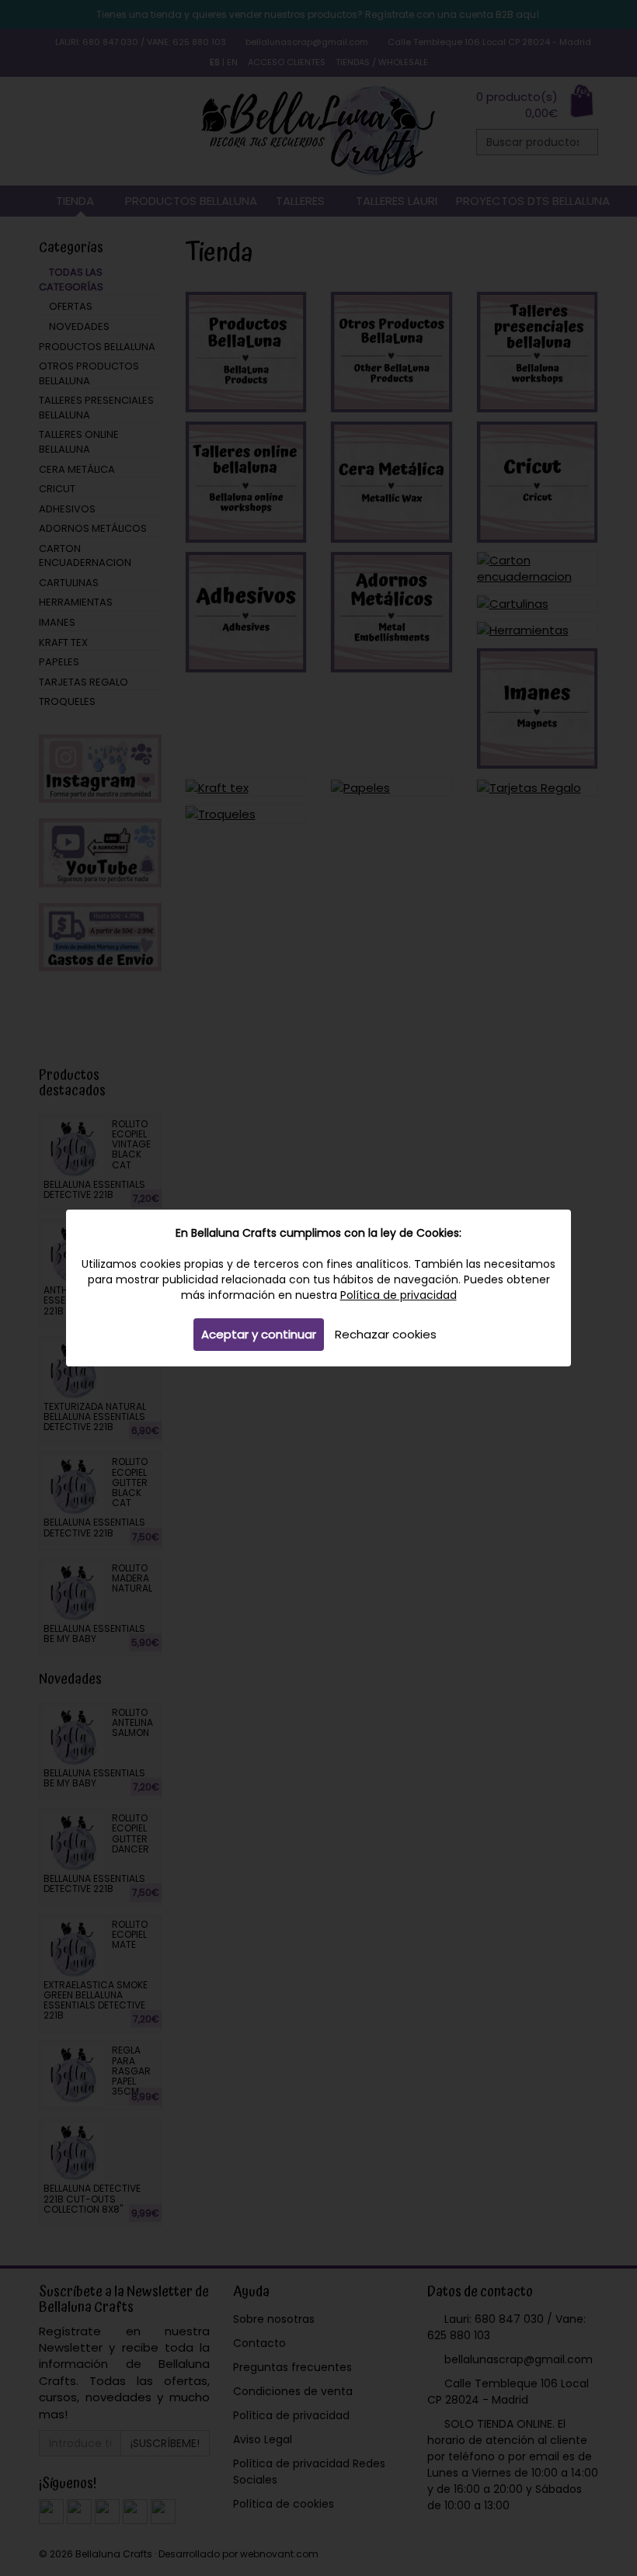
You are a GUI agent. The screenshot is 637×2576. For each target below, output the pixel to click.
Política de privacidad (399, 1295)
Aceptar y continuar (259, 1334)
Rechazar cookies (386, 1334)
